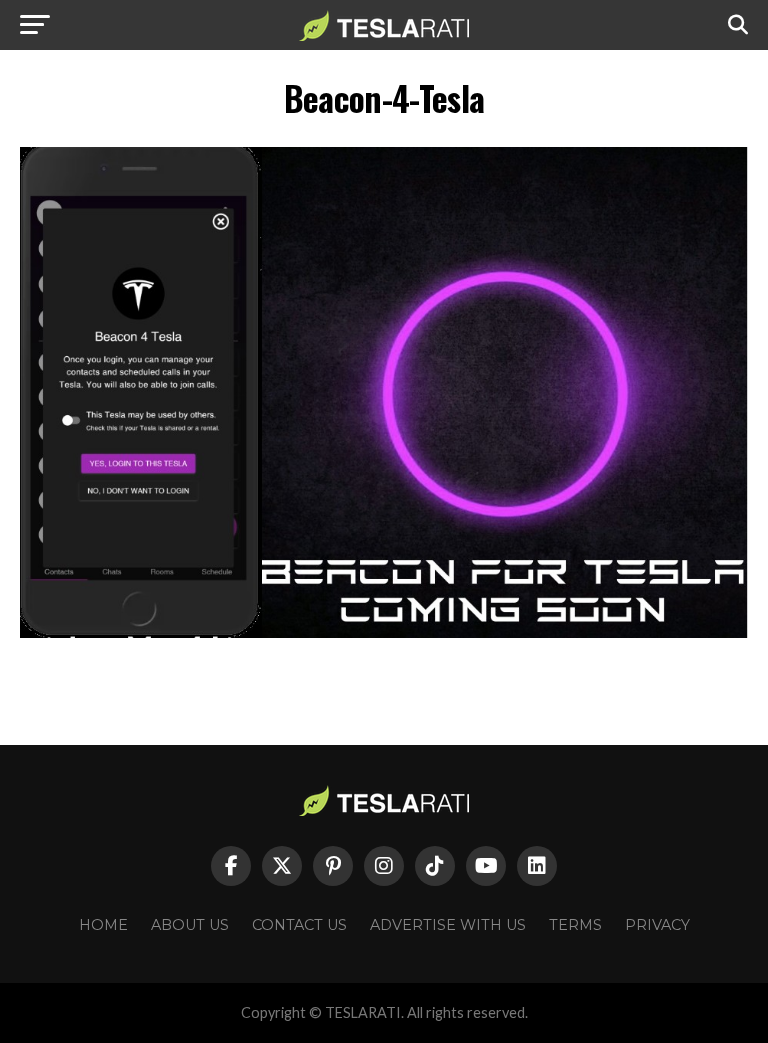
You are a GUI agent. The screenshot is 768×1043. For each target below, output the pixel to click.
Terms (575, 925)
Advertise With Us (448, 925)
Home (103, 925)
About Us (190, 925)
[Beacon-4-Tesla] (384, 632)
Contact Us (299, 925)
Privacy (657, 925)
